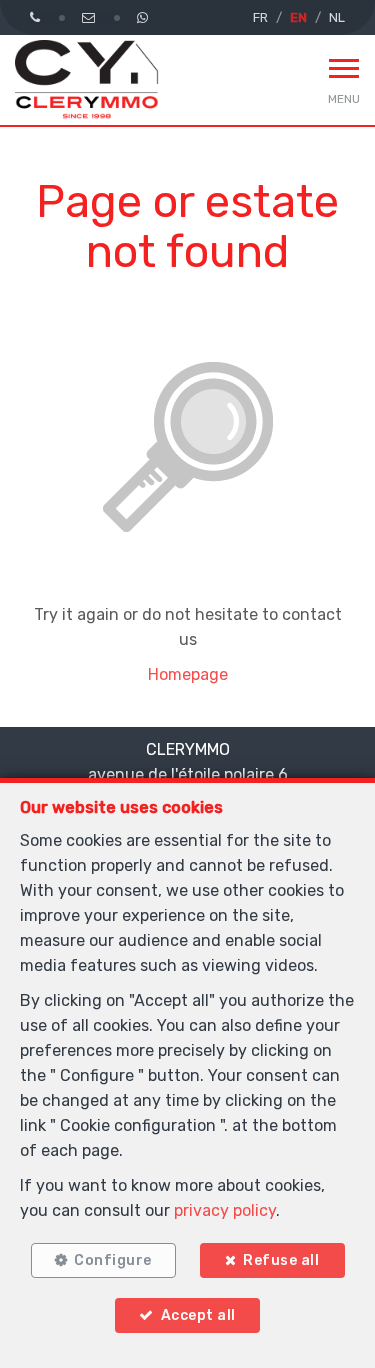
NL (337, 17)
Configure (113, 1260)
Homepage (188, 674)
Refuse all (281, 1260)
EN (298, 17)
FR (260, 17)
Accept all (198, 1315)
